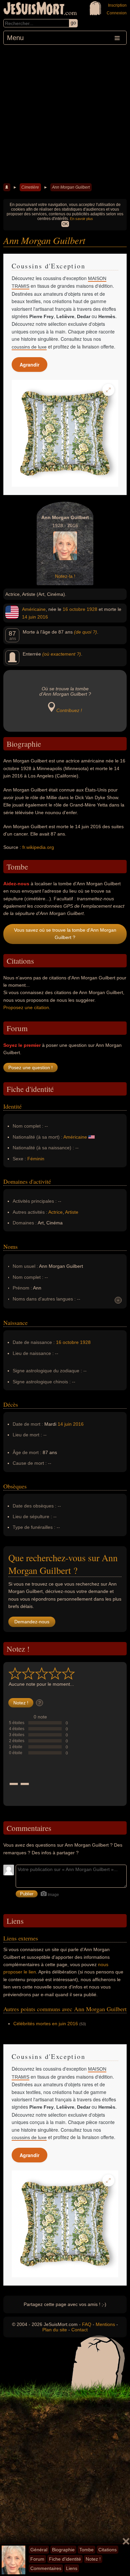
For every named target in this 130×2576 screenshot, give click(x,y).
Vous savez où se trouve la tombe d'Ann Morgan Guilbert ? (65, 934)
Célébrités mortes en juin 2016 (46, 2024)
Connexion (117, 13)
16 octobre (74, 609)
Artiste (72, 1212)
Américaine (34, 609)
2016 (43, 617)
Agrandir (29, 365)
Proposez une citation (26, 1007)
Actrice (55, 1212)
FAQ (87, 2324)
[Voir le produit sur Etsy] (65, 433)
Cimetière (30, 187)
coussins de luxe (29, 347)
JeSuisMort (34, 9)
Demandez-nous (32, 1622)
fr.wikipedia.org (38, 847)
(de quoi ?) (85, 632)
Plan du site (55, 2330)
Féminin (36, 1159)
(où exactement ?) (62, 654)
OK (65, 224)
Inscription (117, 5)
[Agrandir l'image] (108, 390)
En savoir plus (81, 219)
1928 (92, 609)
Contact (79, 2330)
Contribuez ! (69, 710)
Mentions (105, 2324)
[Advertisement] (65, 113)
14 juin (29, 617)
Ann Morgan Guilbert (71, 187)
